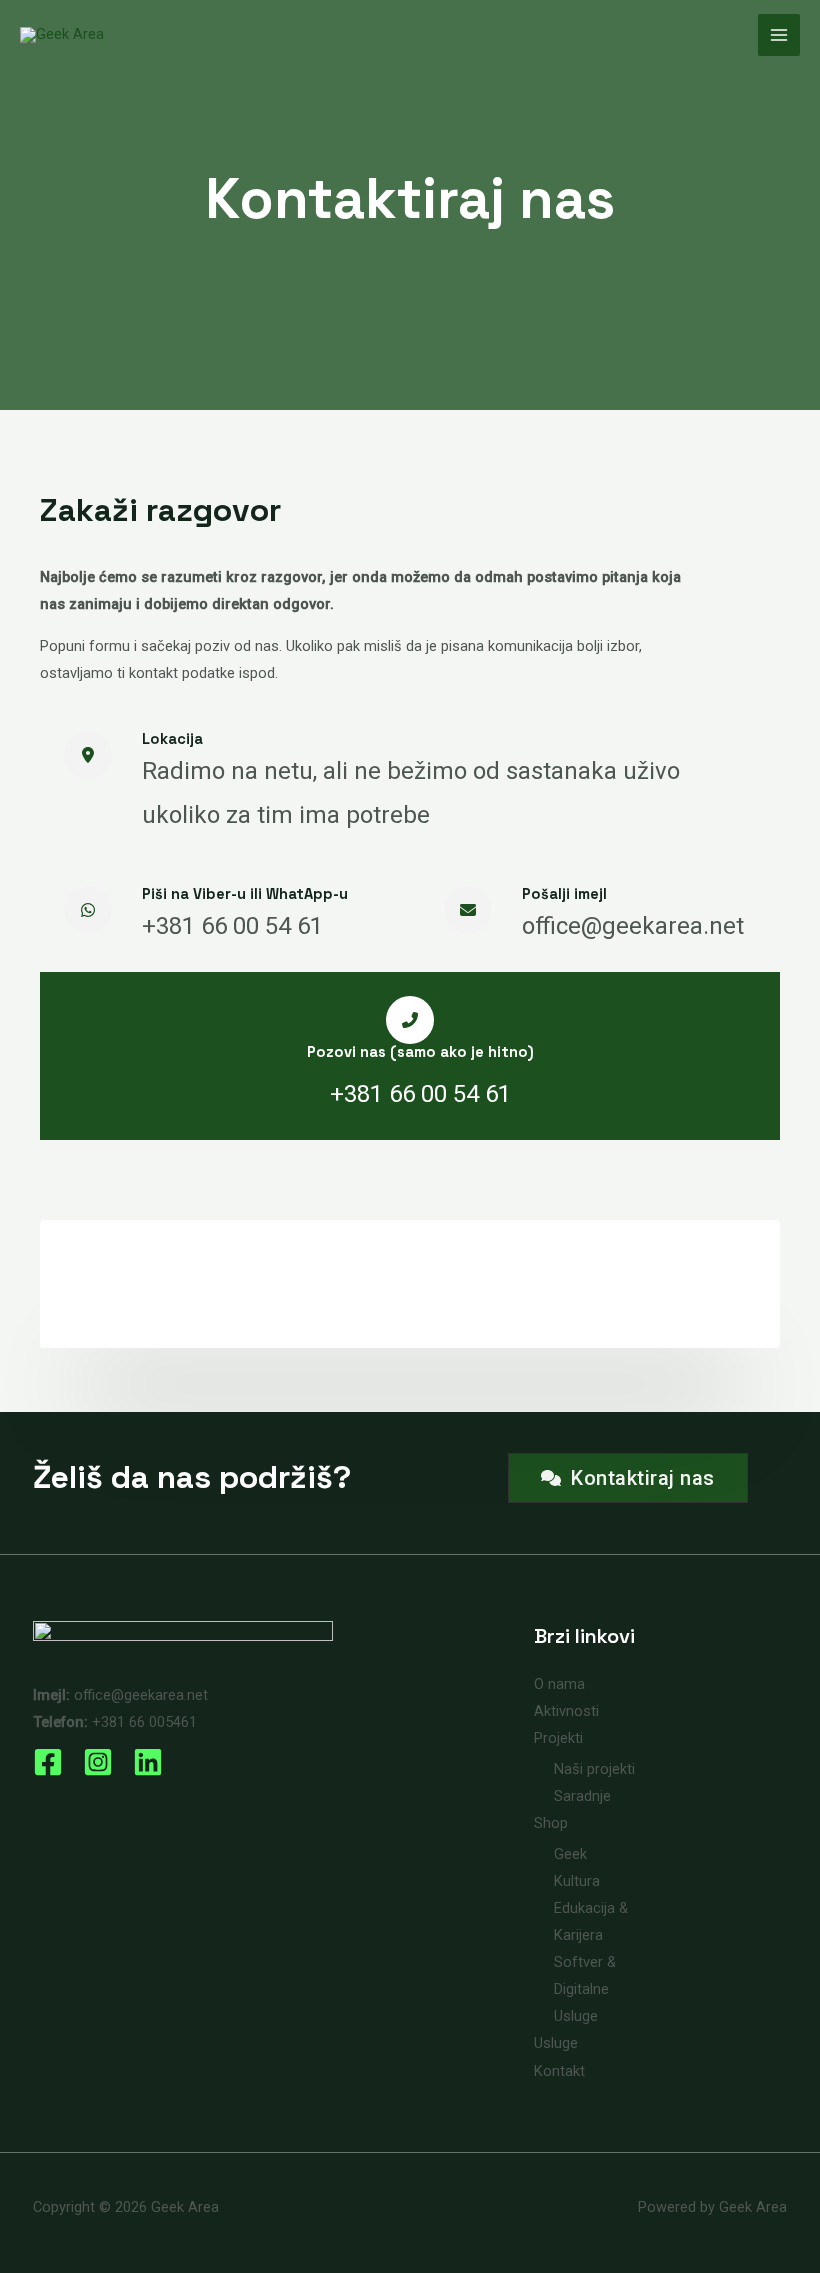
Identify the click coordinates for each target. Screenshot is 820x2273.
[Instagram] (98, 1762)
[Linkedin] (148, 1762)
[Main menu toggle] (779, 35)
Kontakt (559, 2071)
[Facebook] (48, 1762)
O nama (559, 1684)
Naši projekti (594, 1769)
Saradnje (582, 1796)
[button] (628, 1478)
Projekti (558, 1738)
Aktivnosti (566, 1711)
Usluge (556, 2043)
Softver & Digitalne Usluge (585, 1989)
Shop (551, 1823)
